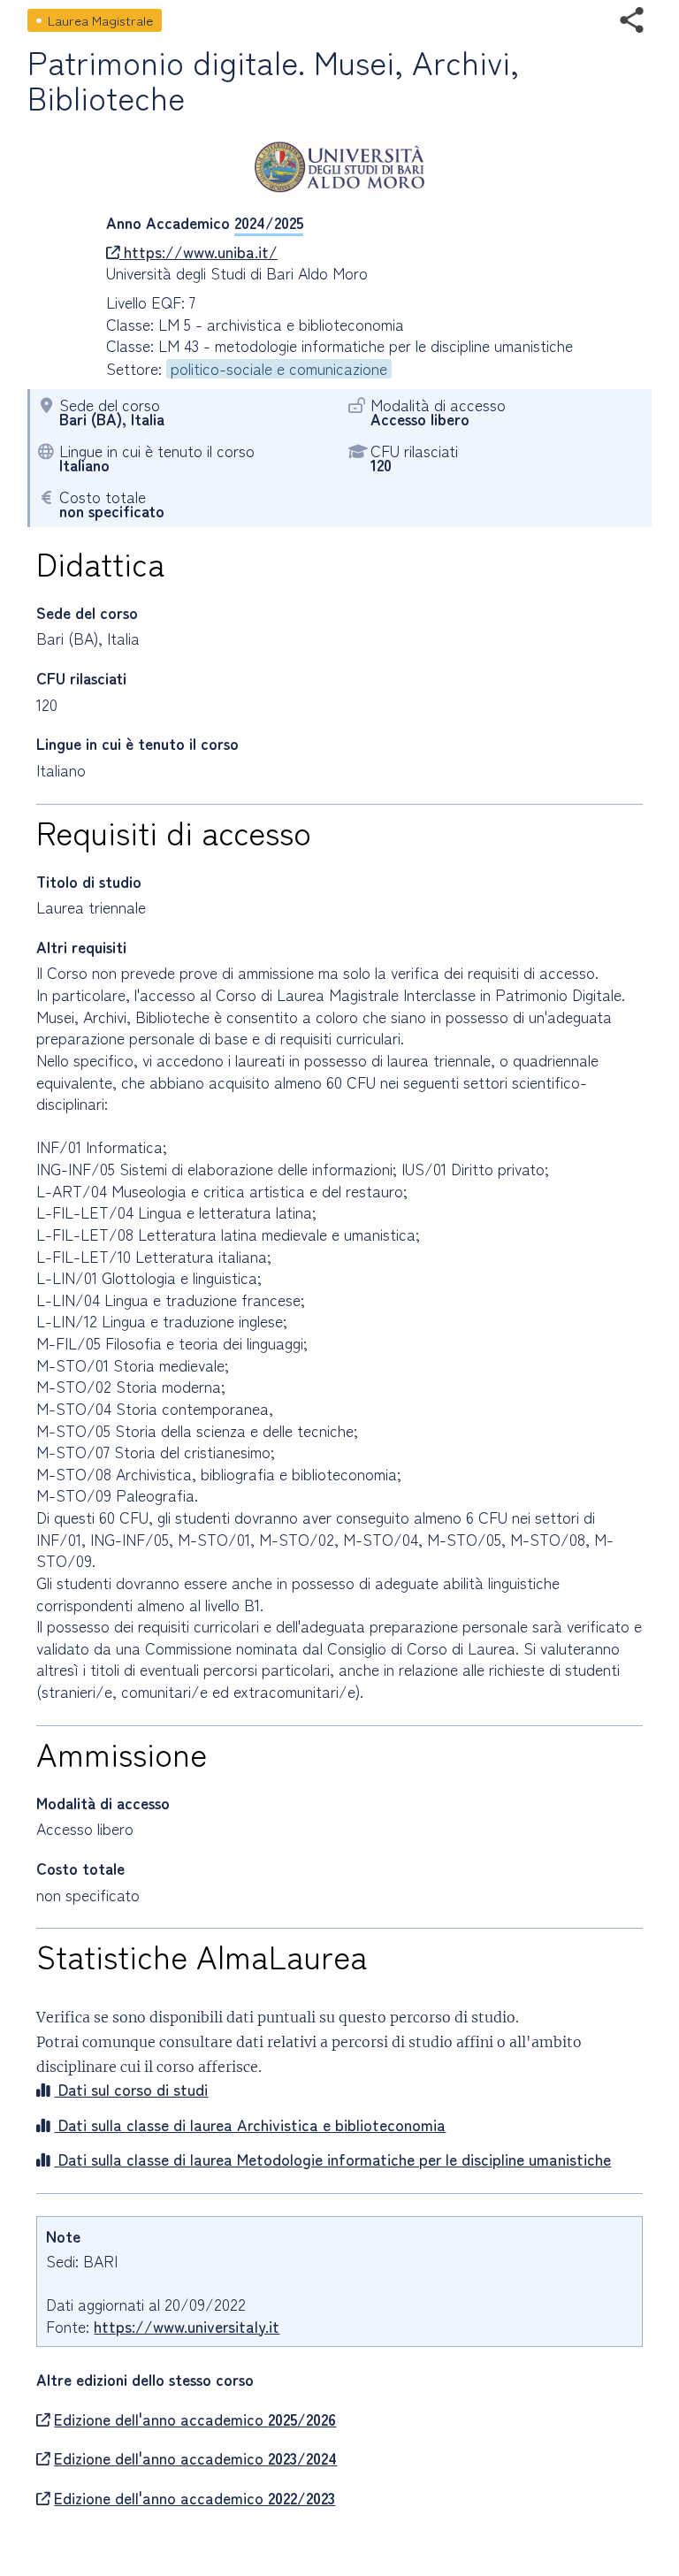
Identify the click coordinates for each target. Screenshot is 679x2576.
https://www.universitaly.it (187, 2326)
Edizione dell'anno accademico (195, 2419)
